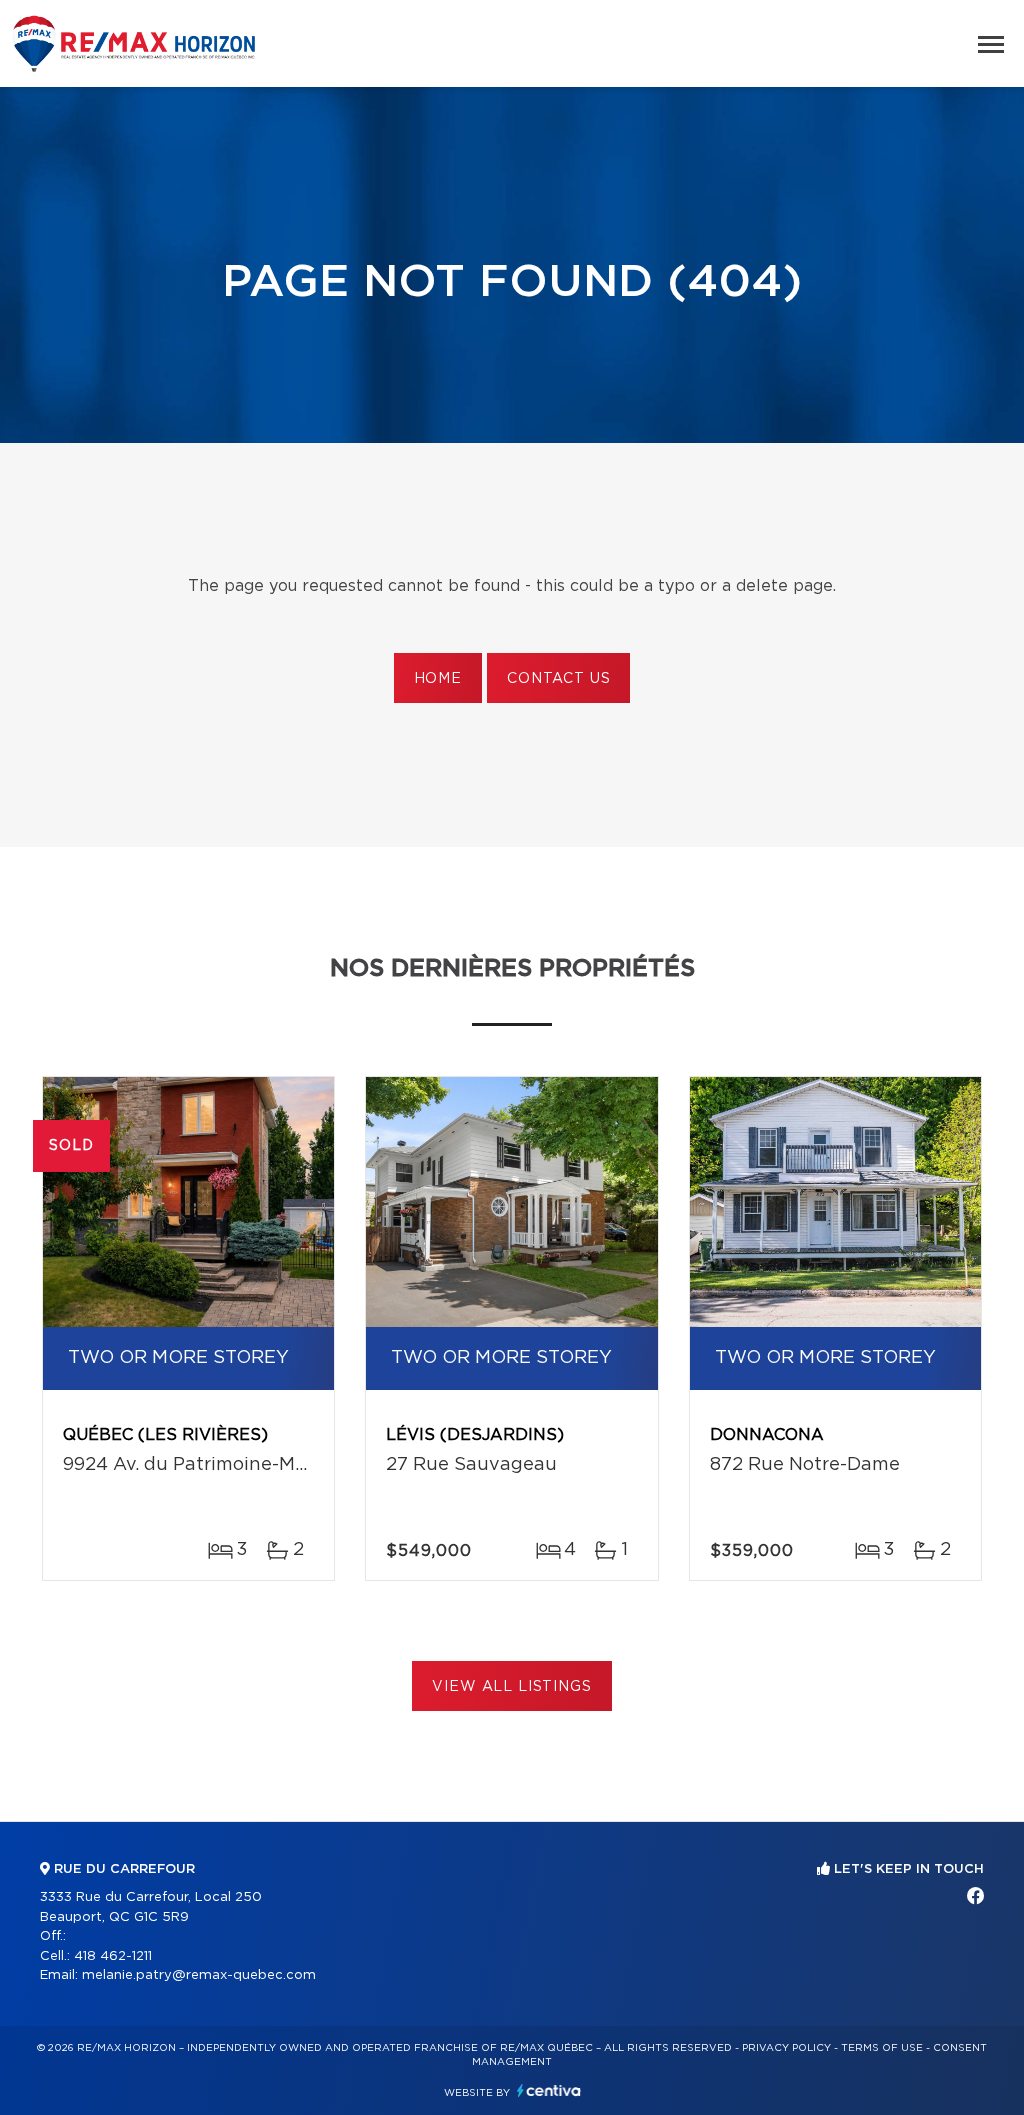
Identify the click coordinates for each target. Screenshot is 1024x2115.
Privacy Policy (786, 2048)
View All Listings (511, 1687)
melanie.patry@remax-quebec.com (199, 1975)
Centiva (549, 2090)
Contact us (558, 679)
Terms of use (882, 2048)
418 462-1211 (113, 1956)
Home (438, 679)
